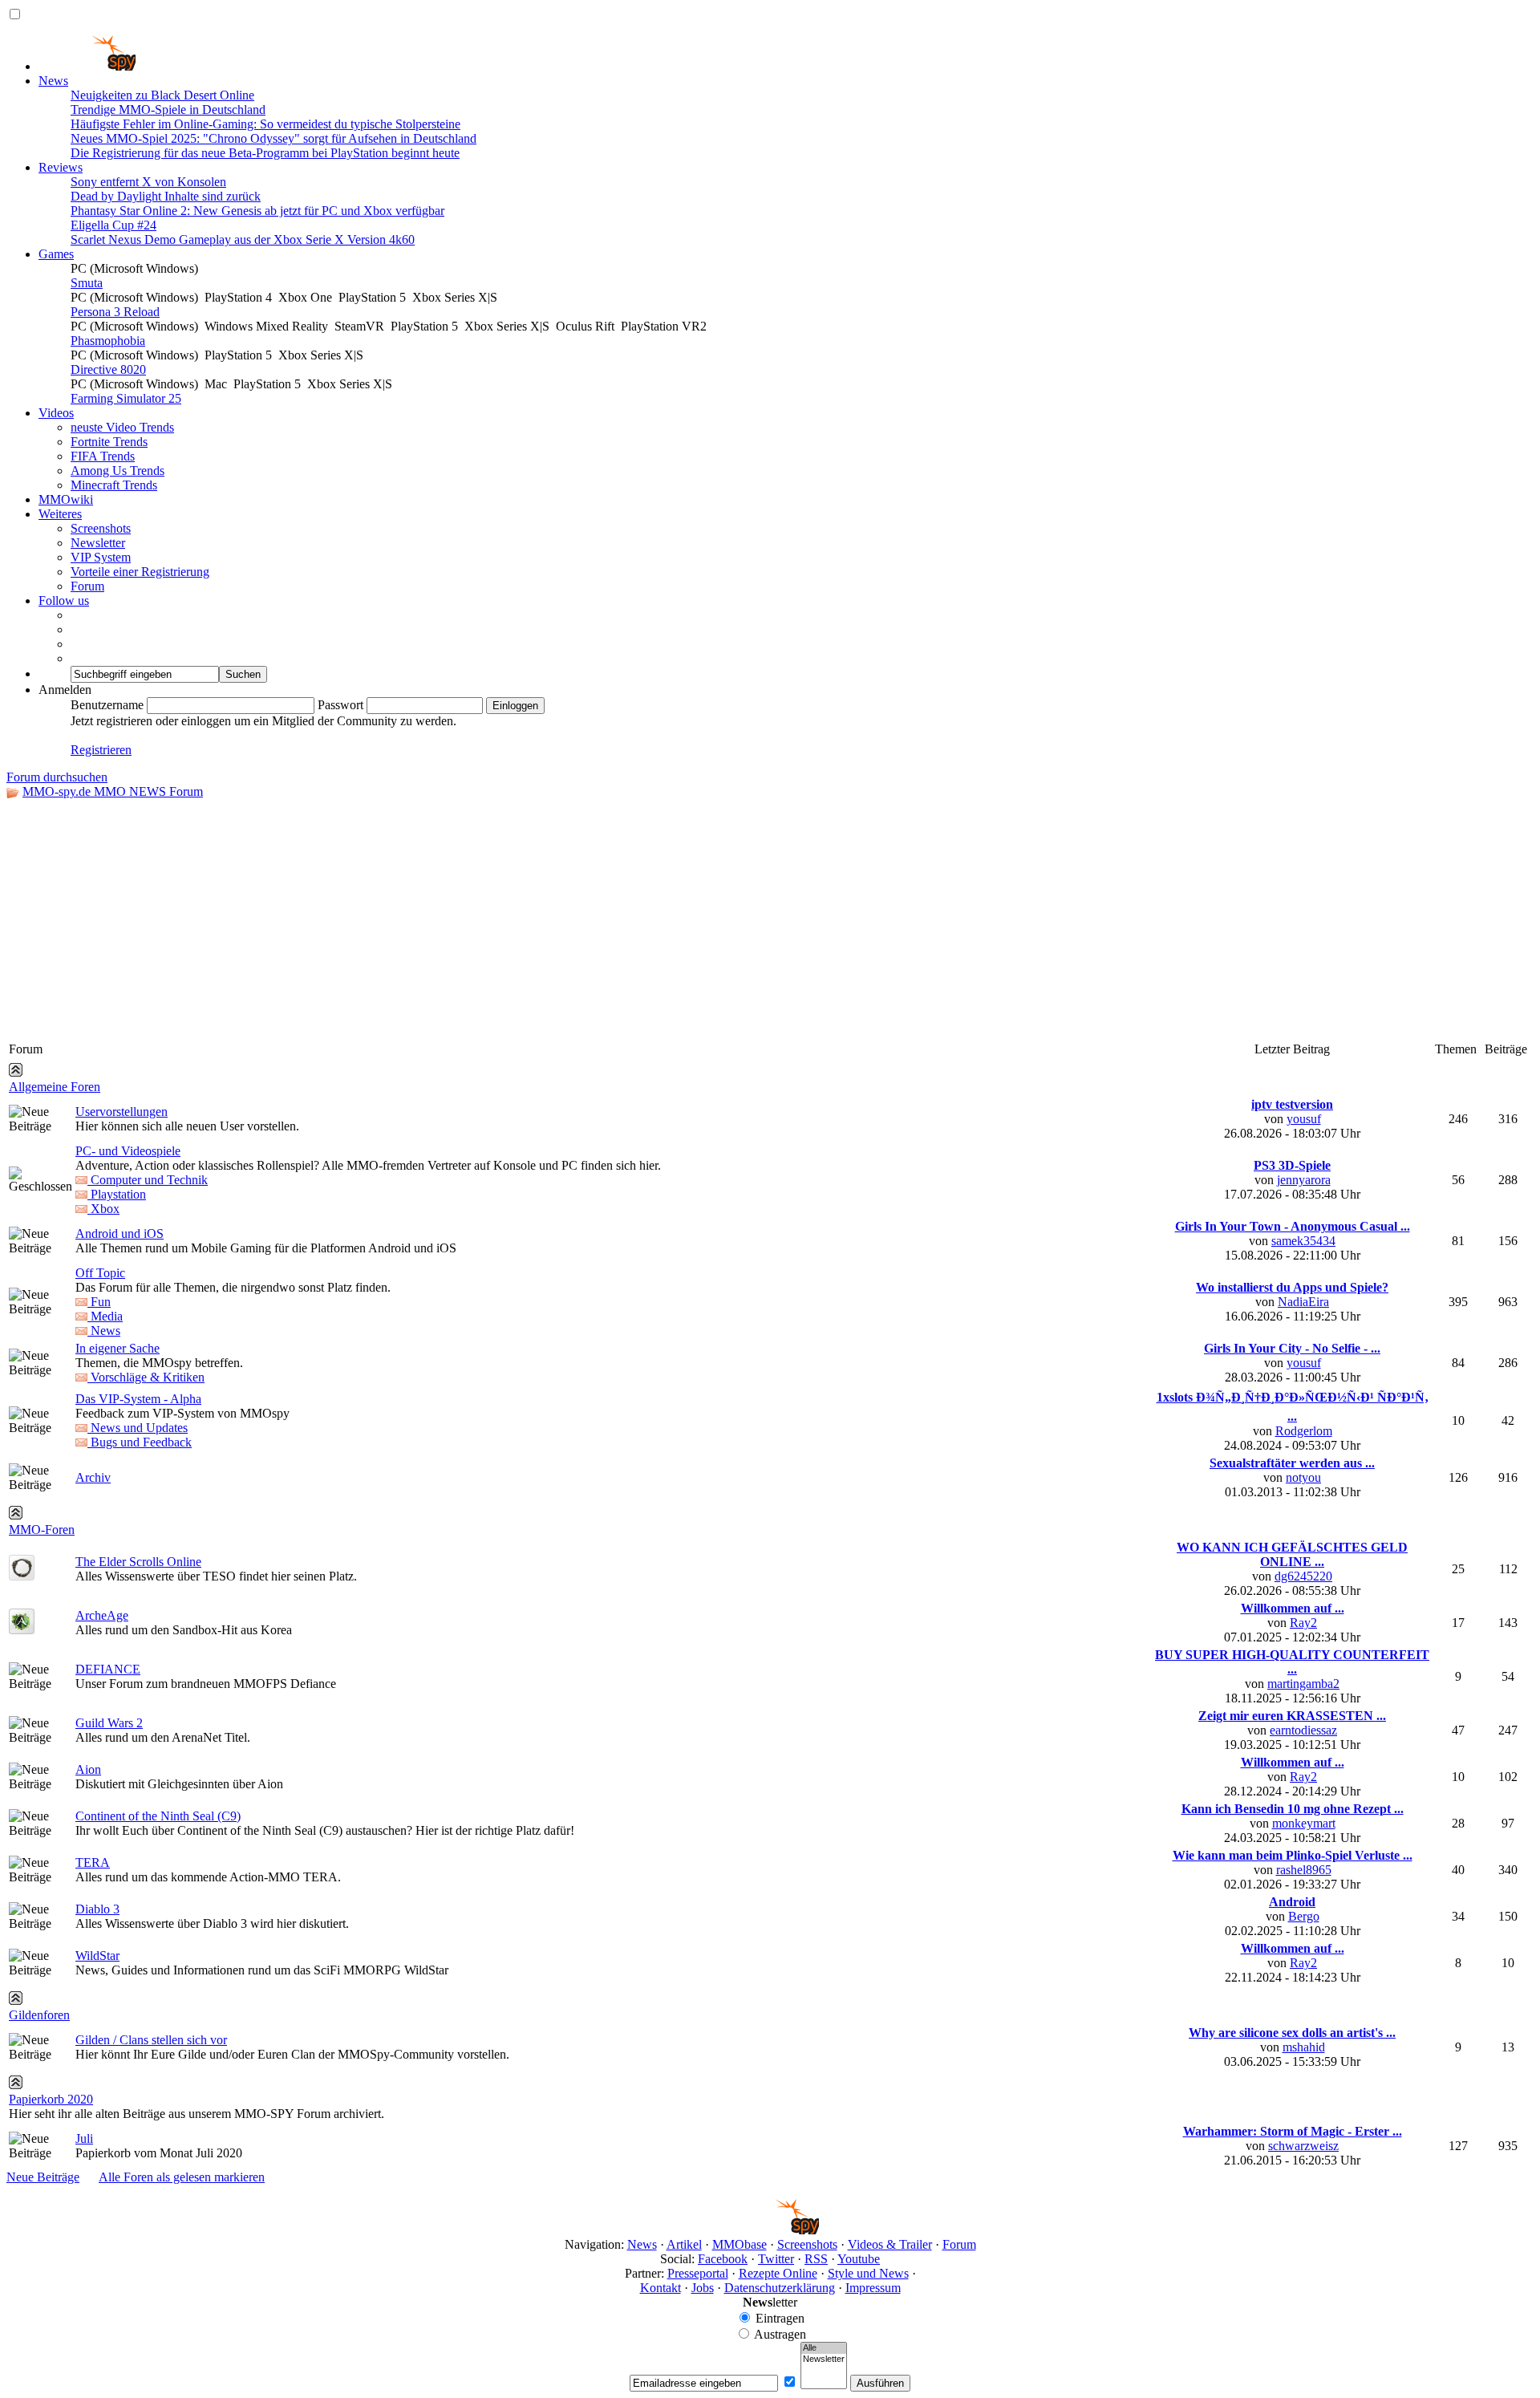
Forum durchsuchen (57, 777)
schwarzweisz (1303, 2146)
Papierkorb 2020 (51, 2099)
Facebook (723, 2259)
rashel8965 (1304, 1870)
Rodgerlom (1304, 1431)
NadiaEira (1303, 1302)
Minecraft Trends (114, 485)
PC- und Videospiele (128, 1151)
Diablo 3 (97, 1909)
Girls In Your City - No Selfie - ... (1292, 1348)
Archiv (93, 1477)
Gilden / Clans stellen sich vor (151, 2040)
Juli (84, 2138)
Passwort (340, 705)
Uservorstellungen (122, 1112)
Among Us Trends (118, 471)
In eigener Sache (118, 1348)
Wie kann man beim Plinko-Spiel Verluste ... (1293, 1855)
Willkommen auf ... (1293, 1608)
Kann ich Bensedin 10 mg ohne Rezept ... (1293, 1809)
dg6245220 (1303, 1576)
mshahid (1304, 2047)
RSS (816, 2259)
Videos (56, 413)
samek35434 (1303, 1241)
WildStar (97, 1956)
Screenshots (101, 528)
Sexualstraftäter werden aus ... (1292, 1463)
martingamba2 (1303, 1684)
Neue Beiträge (43, 2177)
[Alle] (824, 2348)
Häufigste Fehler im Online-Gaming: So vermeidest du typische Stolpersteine (265, 124)
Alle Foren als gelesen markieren (182, 2177)
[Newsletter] (824, 2359)
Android (1292, 1902)
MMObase (740, 2244)
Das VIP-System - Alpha (138, 1399)
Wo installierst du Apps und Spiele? (1292, 1287)
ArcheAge (102, 1615)
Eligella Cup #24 (113, 225)
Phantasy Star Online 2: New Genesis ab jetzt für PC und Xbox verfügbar (257, 211)
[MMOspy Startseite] (87, 66)
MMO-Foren (42, 1530)
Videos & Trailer (890, 2244)
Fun (99, 1302)
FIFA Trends (103, 456)
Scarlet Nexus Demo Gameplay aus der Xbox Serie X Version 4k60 (243, 239)
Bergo (1304, 1916)
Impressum (873, 2288)
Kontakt (661, 2288)
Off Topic (100, 1273)
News (53, 81)
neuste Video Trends (122, 427)
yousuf (1304, 1119)
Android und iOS (120, 1233)
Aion (88, 1769)
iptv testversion (1292, 1104)
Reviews (61, 167)
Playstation (117, 1194)
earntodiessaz (1303, 1730)
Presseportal (698, 2273)
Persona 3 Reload (115, 312)
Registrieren (101, 750)
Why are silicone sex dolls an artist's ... (1292, 2033)
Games (56, 254)
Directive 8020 (108, 369)
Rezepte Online (778, 2273)
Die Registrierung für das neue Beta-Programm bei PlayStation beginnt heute (265, 153)
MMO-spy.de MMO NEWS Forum (113, 791)
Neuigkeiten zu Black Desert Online (162, 95)
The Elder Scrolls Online (138, 1562)
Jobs (703, 2288)
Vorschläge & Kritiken (146, 1377)
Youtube (859, 2259)
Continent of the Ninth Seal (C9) (158, 1816)
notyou (1303, 1477)
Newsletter (98, 543)
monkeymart (1304, 1823)
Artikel (684, 2244)
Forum (87, 586)
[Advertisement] (770, 919)
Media (105, 1316)
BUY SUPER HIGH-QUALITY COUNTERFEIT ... (1292, 1662)
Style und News (868, 2273)
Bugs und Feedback (140, 1442)
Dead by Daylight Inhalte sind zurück (166, 196)
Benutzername (107, 705)
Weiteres (60, 514)
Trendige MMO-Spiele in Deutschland (168, 110)
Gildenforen (39, 2015)
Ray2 (1303, 1623)
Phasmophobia (108, 341)
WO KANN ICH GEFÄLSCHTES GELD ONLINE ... (1292, 1554)
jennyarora (1304, 1180)
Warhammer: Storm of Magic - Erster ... (1293, 2131)
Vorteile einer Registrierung (140, 572)
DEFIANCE (108, 1669)
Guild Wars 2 (109, 1723)
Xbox (103, 1209)
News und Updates (138, 1428)
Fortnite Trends (109, 442)
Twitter (776, 2259)
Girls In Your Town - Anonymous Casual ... (1293, 1226)
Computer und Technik (148, 1180)
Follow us (64, 601)
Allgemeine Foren (55, 1087)
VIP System (101, 557)
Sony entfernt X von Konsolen (148, 182)
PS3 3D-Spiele (1292, 1165)
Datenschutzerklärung (780, 2288)
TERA (93, 1862)
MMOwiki (66, 499)
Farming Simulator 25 (126, 398)
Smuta (87, 283)
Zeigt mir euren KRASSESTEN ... (1292, 1716)
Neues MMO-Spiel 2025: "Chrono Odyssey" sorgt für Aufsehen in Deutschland (274, 138)
